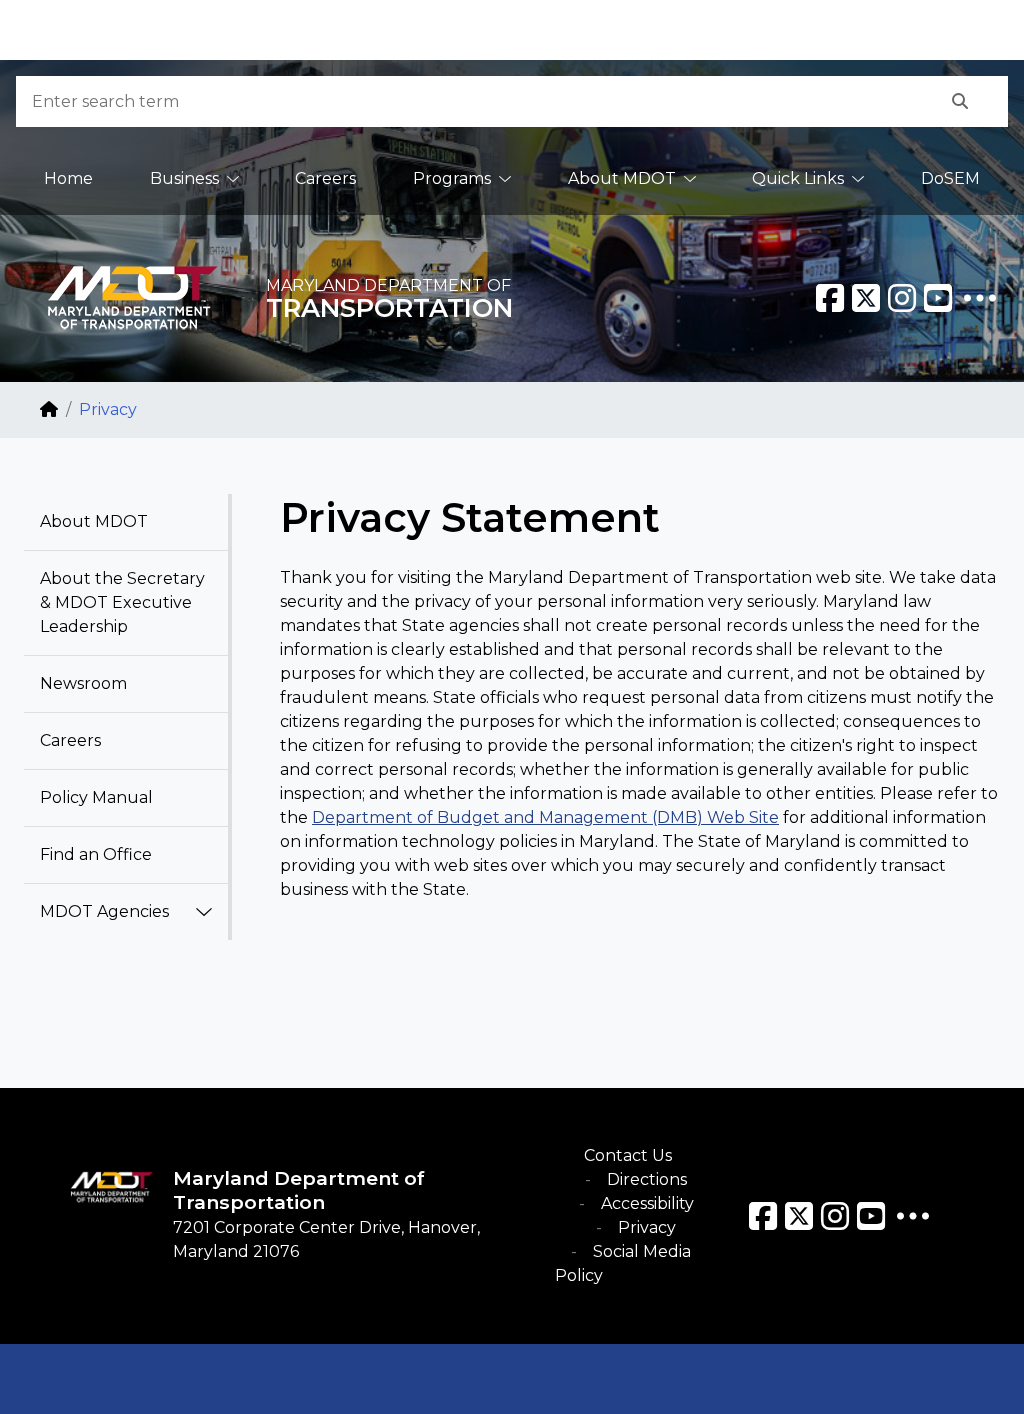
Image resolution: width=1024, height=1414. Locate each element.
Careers (325, 178)
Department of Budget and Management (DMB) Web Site (545, 817)
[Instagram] (902, 298)
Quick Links (798, 178)
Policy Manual (96, 797)
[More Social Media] (980, 298)
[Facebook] (830, 298)
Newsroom (83, 683)
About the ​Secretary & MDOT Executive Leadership (122, 602)
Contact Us (628, 1155)
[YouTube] (938, 298)
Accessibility (647, 1203)
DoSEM (950, 178)
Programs (452, 178)
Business (184, 178)
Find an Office (96, 854)
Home (68, 178)
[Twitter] (866, 298)
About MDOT (622, 178)
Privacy (647, 1227)
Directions (647, 1179)
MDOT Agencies (104, 911)
